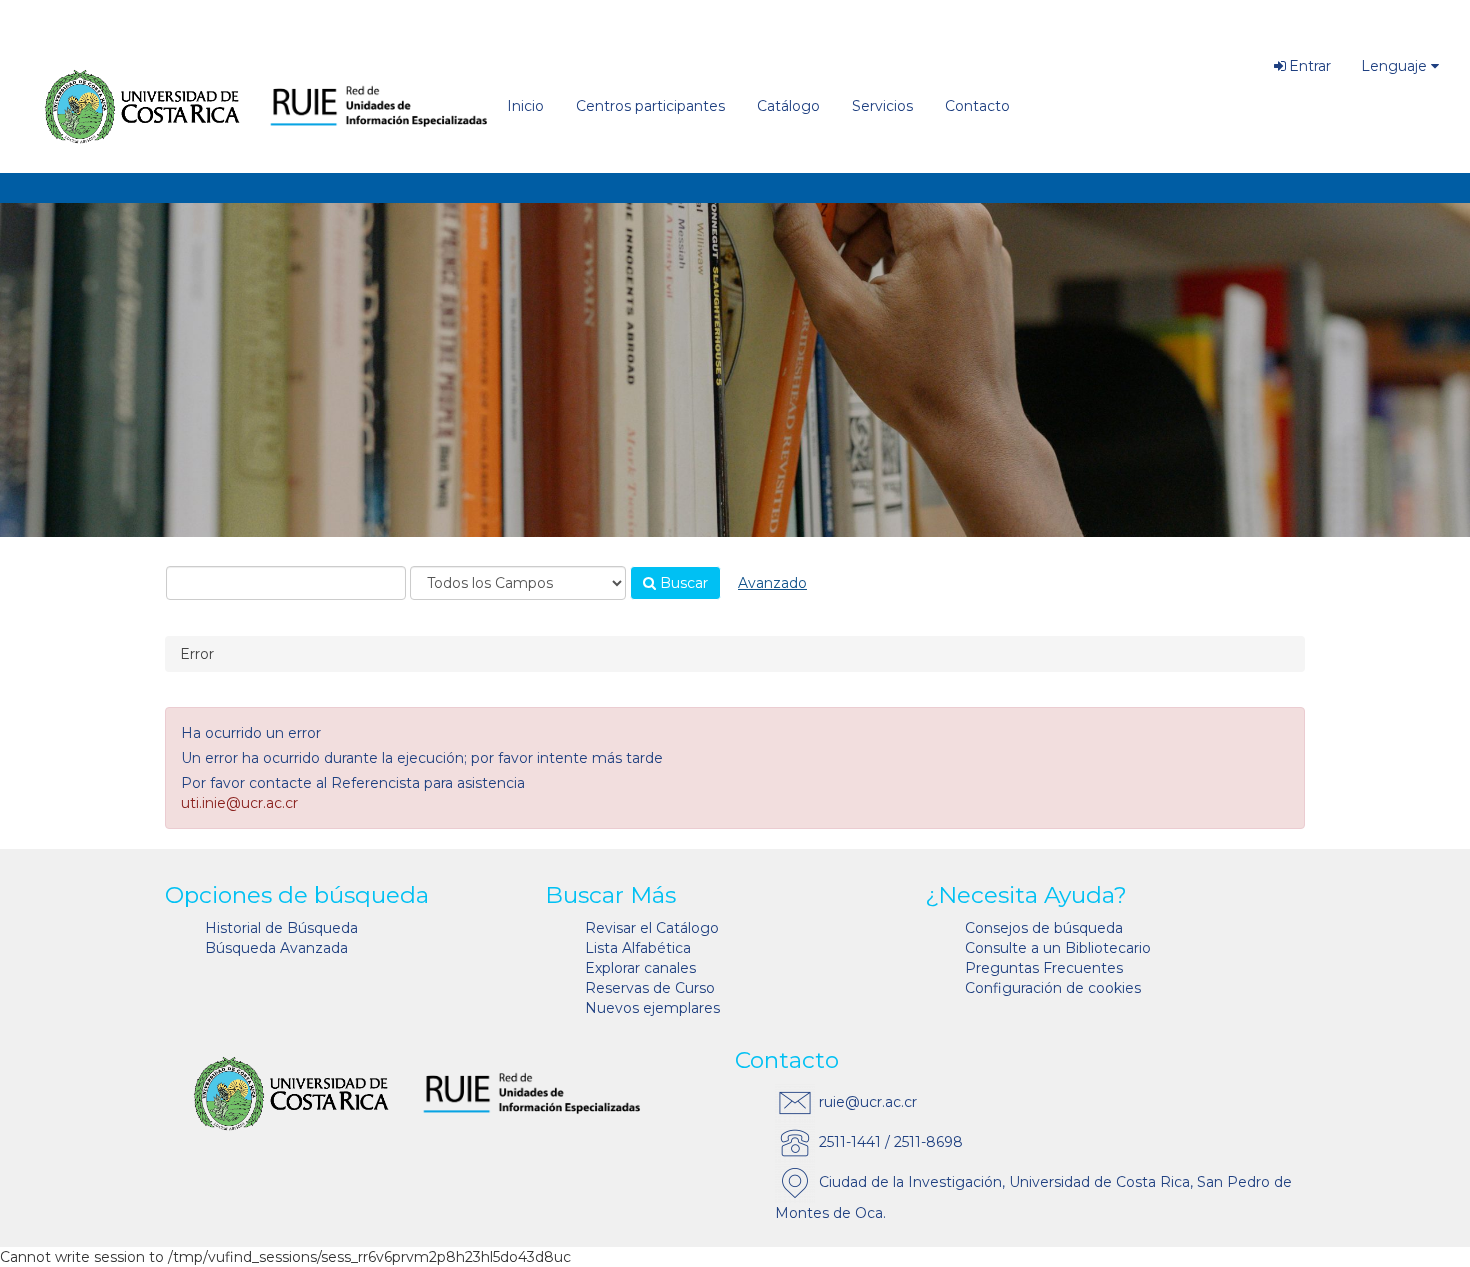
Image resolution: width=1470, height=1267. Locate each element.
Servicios (882, 106)
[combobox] (286, 583)
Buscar (682, 583)
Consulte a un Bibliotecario (1058, 948)
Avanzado (772, 583)
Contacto (977, 106)
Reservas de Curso (650, 988)
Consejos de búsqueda (1044, 928)
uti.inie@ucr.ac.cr (239, 803)
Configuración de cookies (1053, 988)
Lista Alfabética (638, 948)
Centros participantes (650, 106)
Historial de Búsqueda (281, 928)
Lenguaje (1394, 66)
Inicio (525, 106)
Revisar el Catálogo (652, 928)
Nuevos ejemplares (652, 1008)
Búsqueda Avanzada (276, 948)
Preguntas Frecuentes (1044, 968)
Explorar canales (640, 968)
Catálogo (788, 106)
